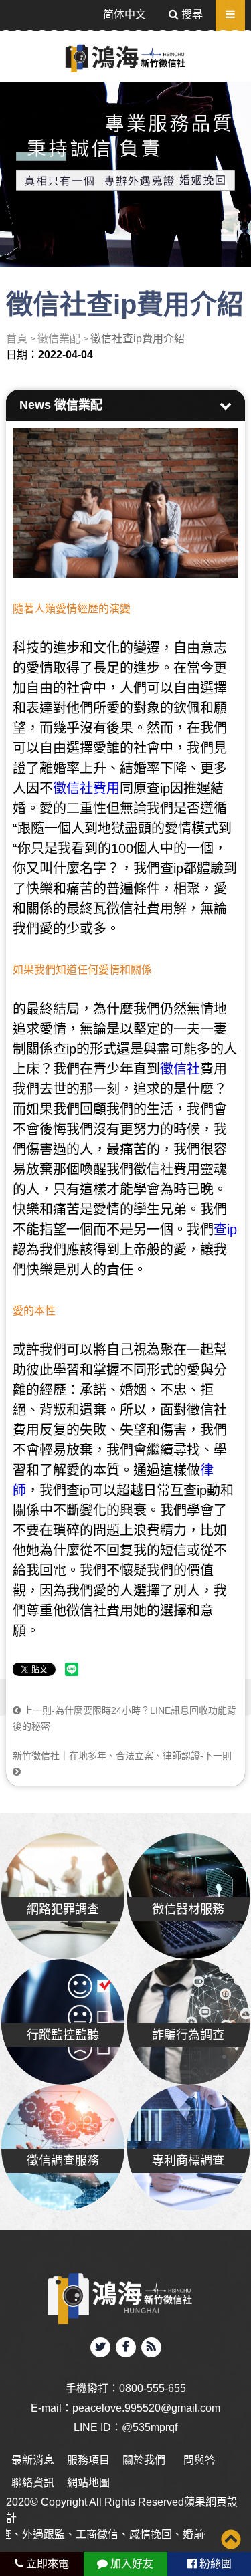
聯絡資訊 (33, 2483)
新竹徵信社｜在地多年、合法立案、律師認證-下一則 (122, 1756)
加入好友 (131, 2564)
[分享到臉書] (126, 2347)
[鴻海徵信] (126, 58)
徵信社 (180, 1069)
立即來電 (46, 2564)
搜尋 (191, 14)
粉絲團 (214, 2564)
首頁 (17, 339)
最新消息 (33, 2460)
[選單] (230, 14)
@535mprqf (150, 2427)
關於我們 (144, 2460)
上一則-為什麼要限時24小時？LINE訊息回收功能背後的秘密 (124, 1718)
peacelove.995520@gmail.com (146, 2408)
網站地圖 (88, 2483)
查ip (225, 1230)
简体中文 (124, 14)
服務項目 (88, 2460)
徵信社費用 (86, 788)
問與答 (199, 2460)
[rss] (151, 2347)
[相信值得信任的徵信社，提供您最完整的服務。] (125, 167)
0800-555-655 (153, 2388)
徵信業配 (59, 339)
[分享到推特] (100, 2347)
